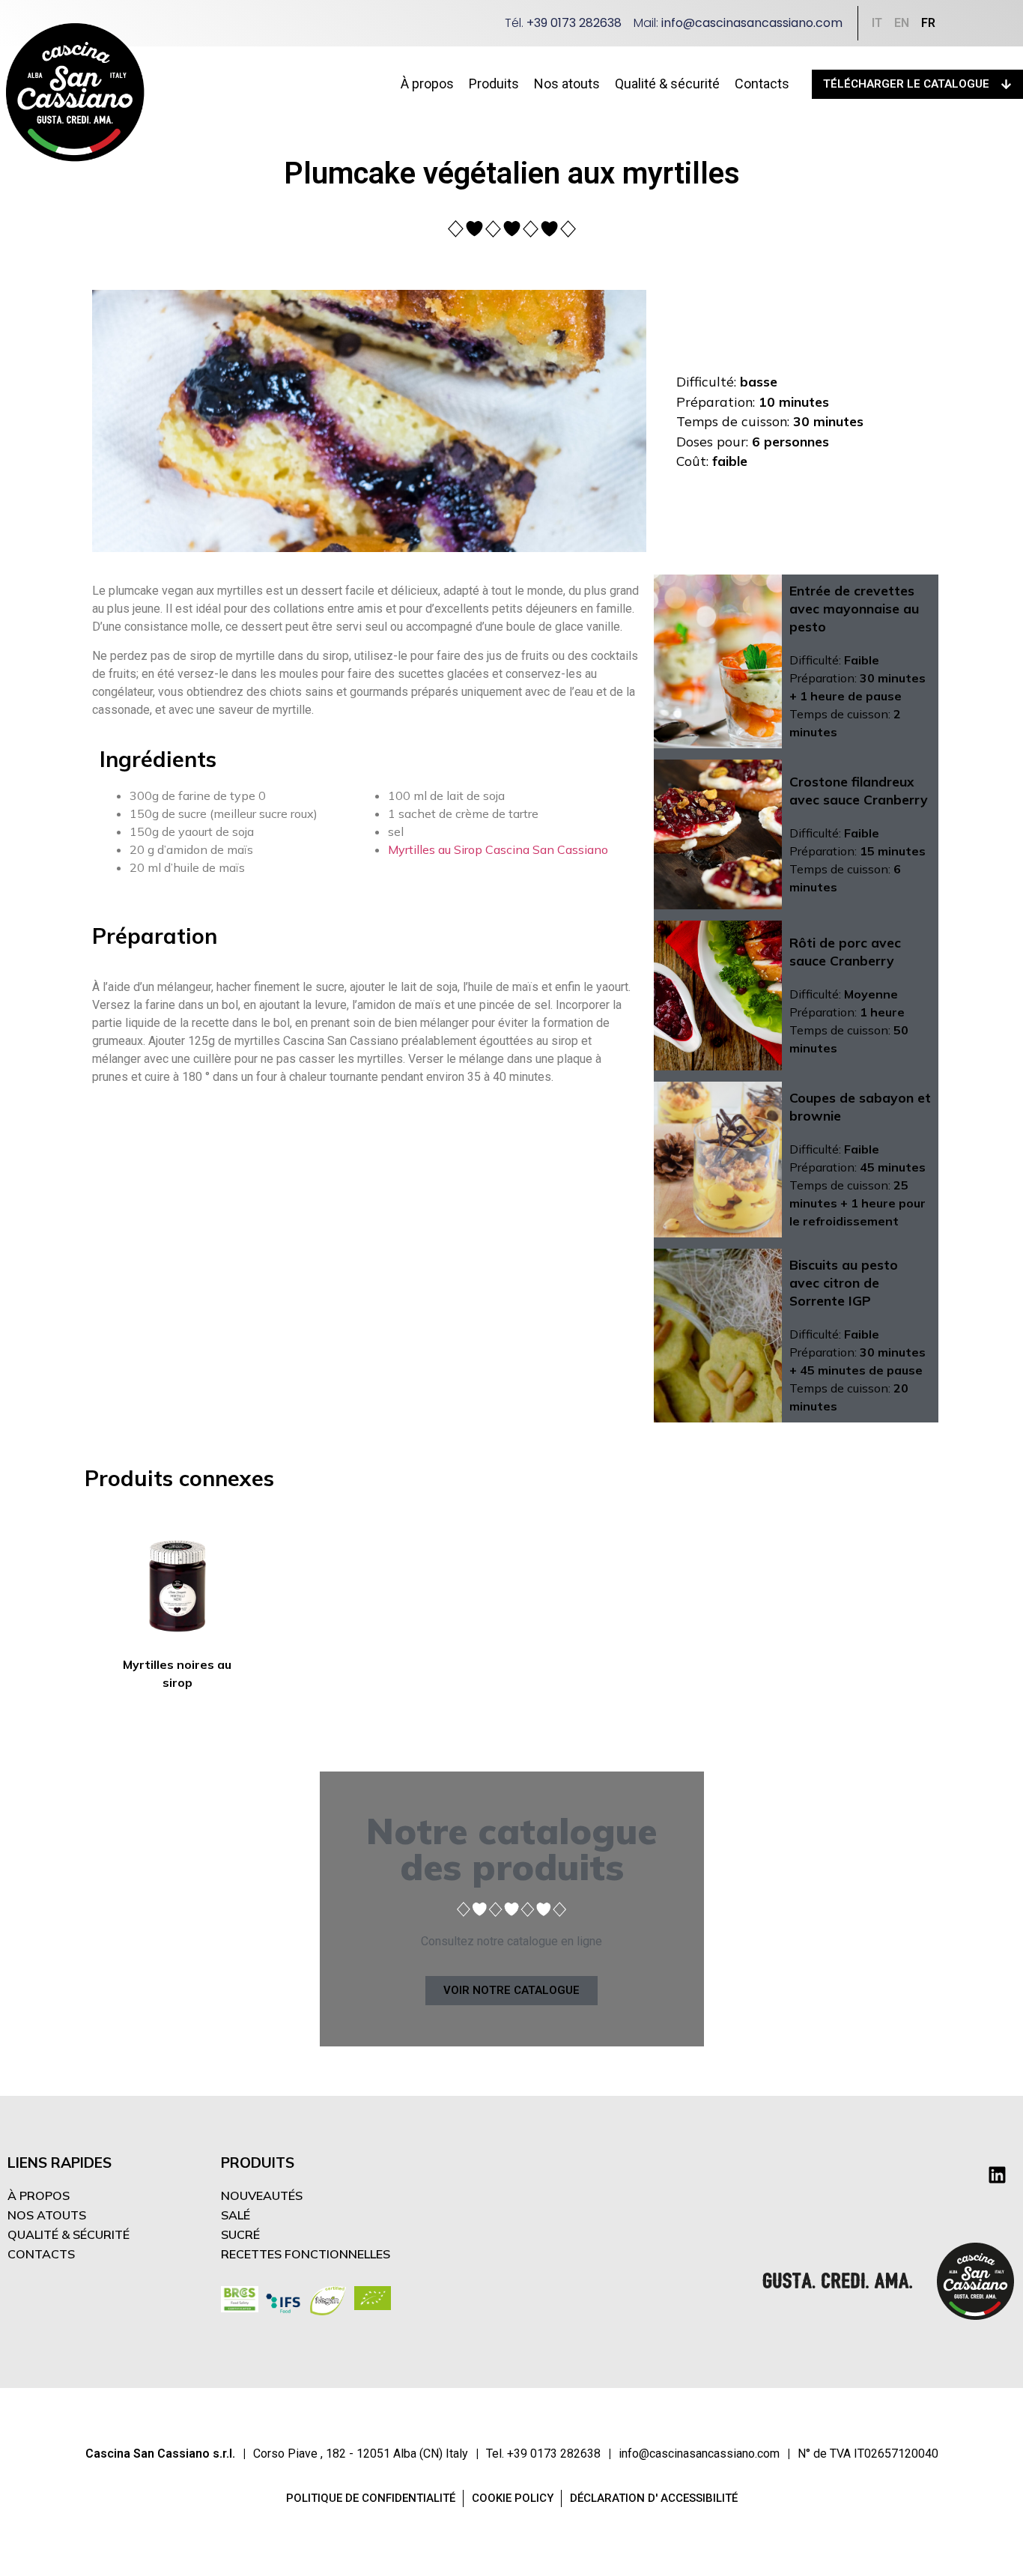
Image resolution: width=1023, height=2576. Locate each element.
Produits (494, 84)
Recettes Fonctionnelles (306, 2254)
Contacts (762, 84)
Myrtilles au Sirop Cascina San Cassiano (498, 849)
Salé (236, 2215)
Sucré (240, 2234)
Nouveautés (262, 2195)
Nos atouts (567, 84)
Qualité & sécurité (667, 84)
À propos (427, 84)
